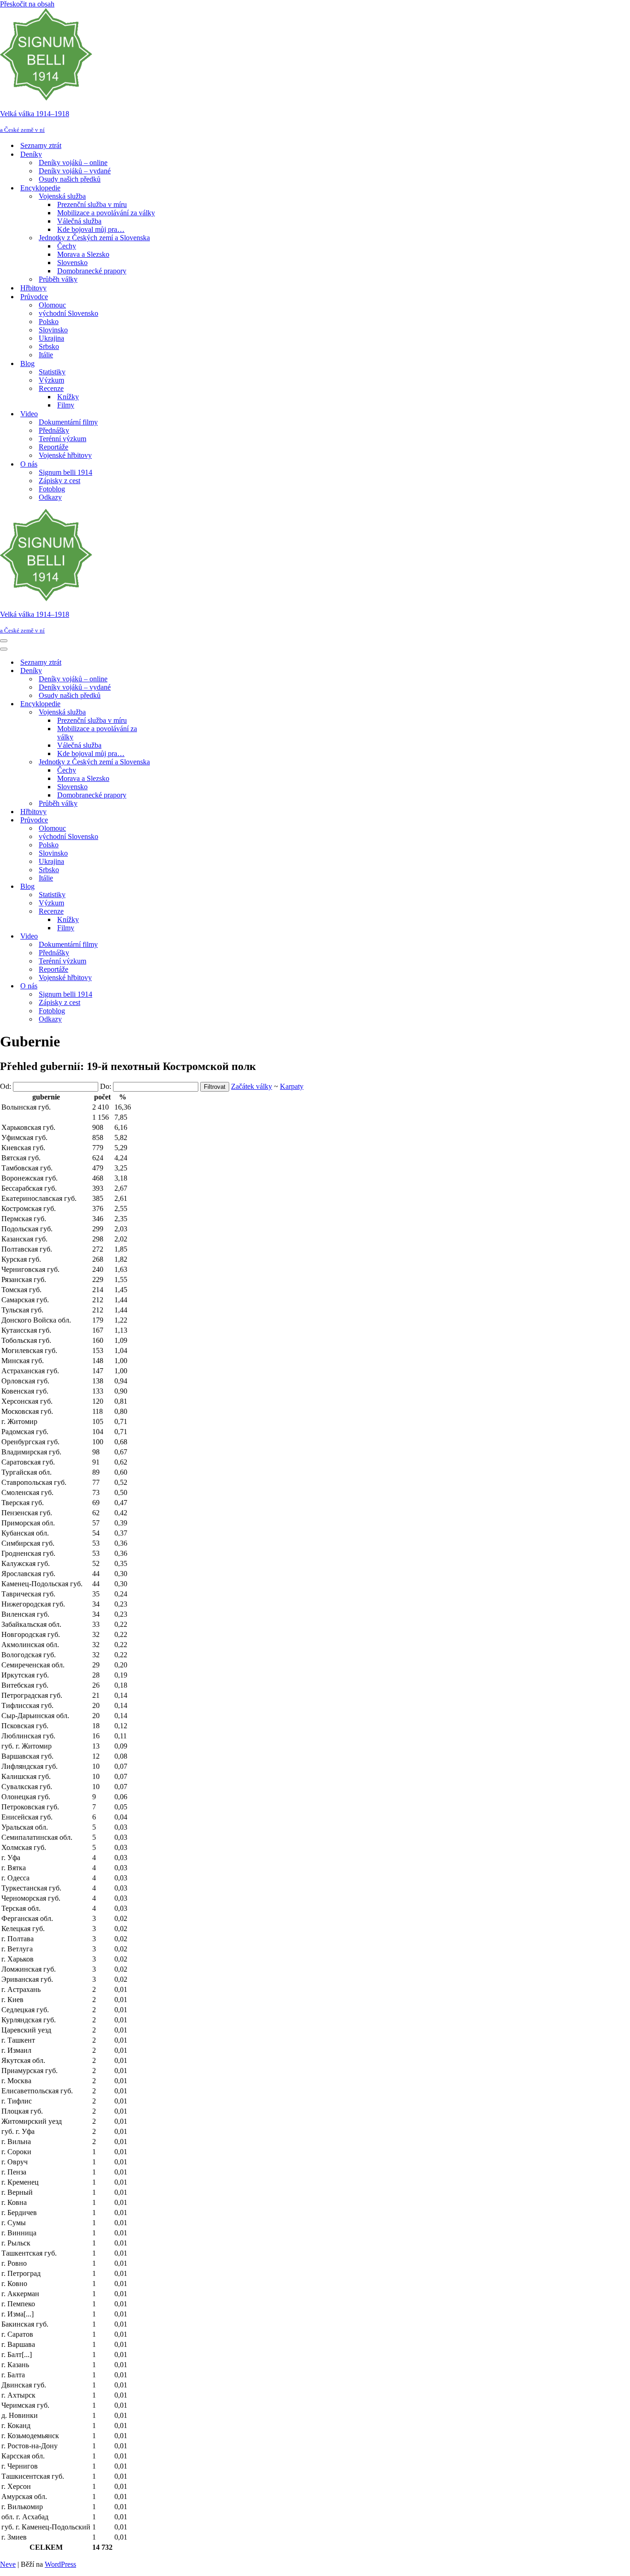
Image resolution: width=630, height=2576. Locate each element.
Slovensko (72, 263)
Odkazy (50, 497)
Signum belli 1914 (65, 472)
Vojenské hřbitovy (65, 455)
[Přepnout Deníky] (161, 671)
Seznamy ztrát (41, 145)
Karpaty (292, 1086)
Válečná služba (79, 221)
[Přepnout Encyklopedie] (161, 704)
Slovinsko (53, 330)
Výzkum (51, 380)
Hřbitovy (33, 288)
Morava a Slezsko (83, 254)
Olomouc (52, 305)
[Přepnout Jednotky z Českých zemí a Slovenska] (161, 762)
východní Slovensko (68, 313)
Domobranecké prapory (92, 271)
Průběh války (58, 279)
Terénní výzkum (62, 439)
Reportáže (53, 447)
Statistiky (52, 372)
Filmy (66, 405)
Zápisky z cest (59, 481)
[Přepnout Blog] (161, 887)
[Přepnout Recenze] (161, 912)
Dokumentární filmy (68, 422)
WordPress (60, 2564)
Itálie (46, 355)
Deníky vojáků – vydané (75, 171)
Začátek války (252, 1086)
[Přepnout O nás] (161, 986)
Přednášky (54, 430)
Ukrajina (51, 338)
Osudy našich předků (70, 179)
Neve (8, 2564)
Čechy (67, 246)
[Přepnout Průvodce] (161, 820)
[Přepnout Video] (161, 936)
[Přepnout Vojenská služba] (161, 712)
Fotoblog (52, 489)
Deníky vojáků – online (73, 162)
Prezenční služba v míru (92, 204)
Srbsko (49, 346)
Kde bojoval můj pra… (91, 229)
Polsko (49, 322)
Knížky (68, 397)
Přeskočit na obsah (27, 4)
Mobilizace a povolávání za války (106, 213)
